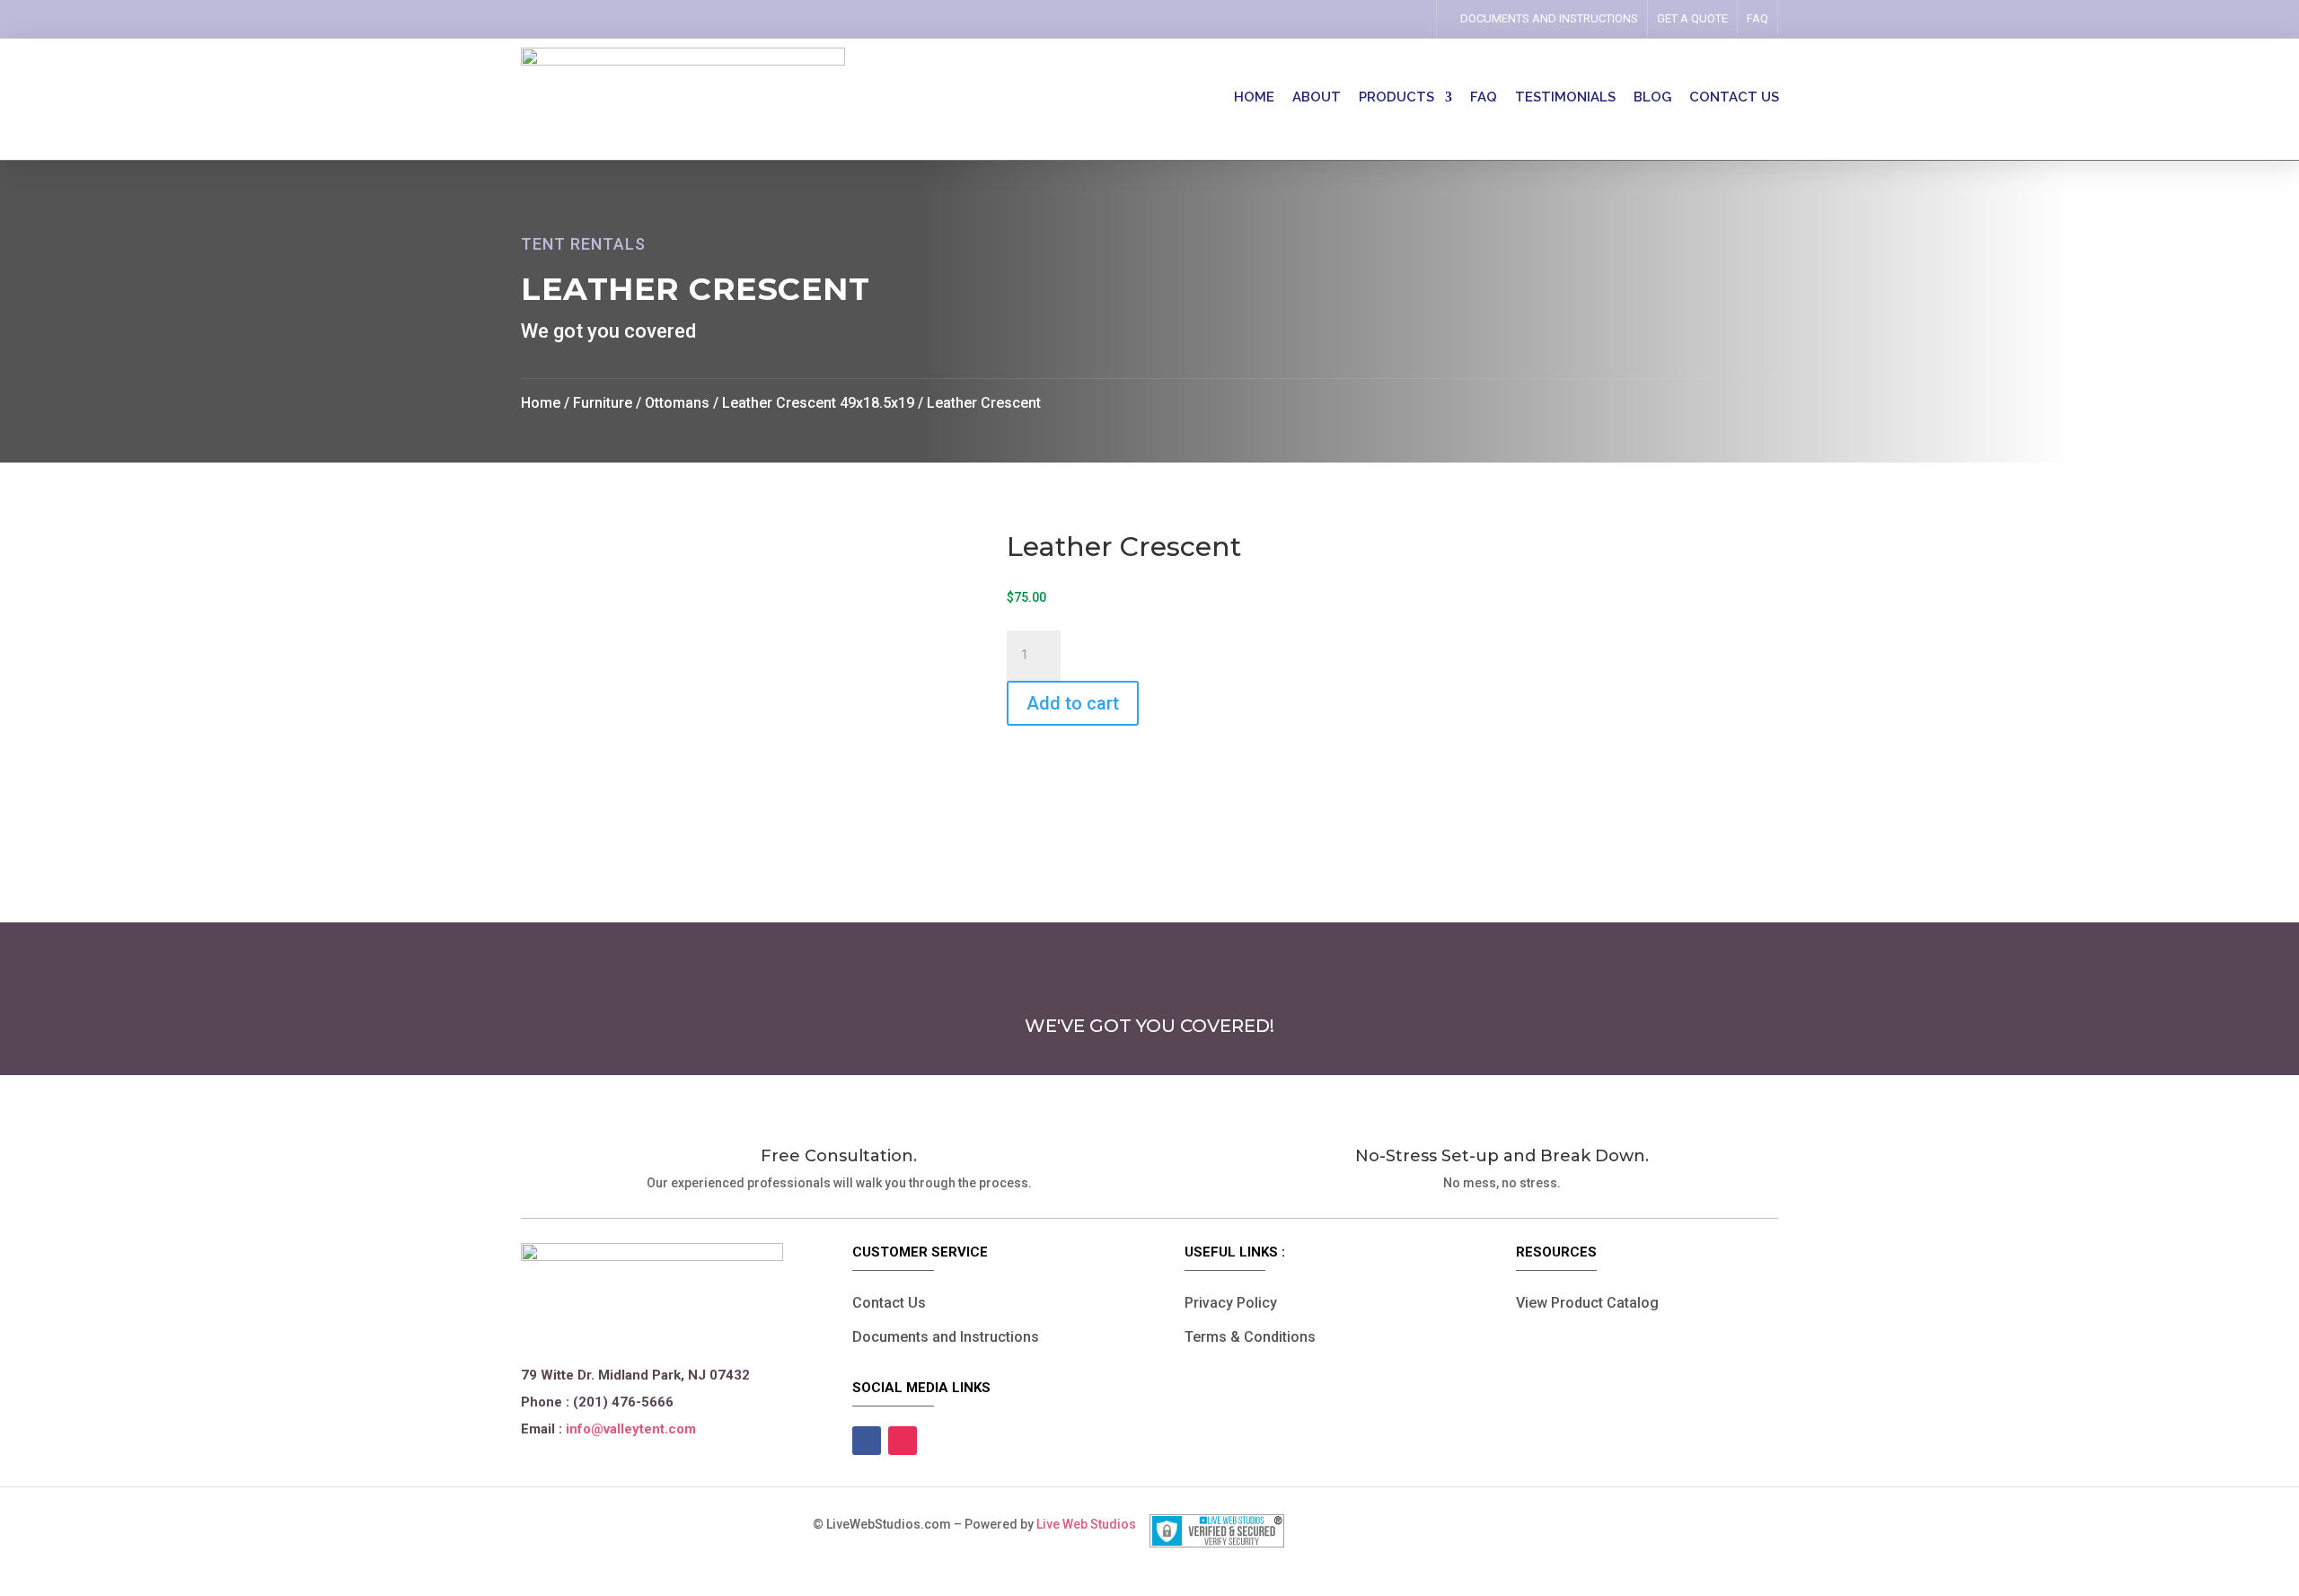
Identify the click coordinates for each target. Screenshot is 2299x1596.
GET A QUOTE (1692, 18)
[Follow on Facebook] (1380, 19)
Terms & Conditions (1250, 1337)
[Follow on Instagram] (1405, 19)
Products (1396, 98)
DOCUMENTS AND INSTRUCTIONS (1549, 18)
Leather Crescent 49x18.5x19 (818, 403)
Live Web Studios (1093, 1524)
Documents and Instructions (946, 1337)
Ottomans (677, 403)
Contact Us (889, 1303)
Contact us (1734, 98)
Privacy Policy (1231, 1303)
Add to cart (1073, 703)
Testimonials (1565, 98)
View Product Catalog (1587, 1303)
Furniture (603, 403)
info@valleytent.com (631, 1429)
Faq (1757, 18)
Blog (1652, 98)
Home (1254, 98)
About (1317, 98)
